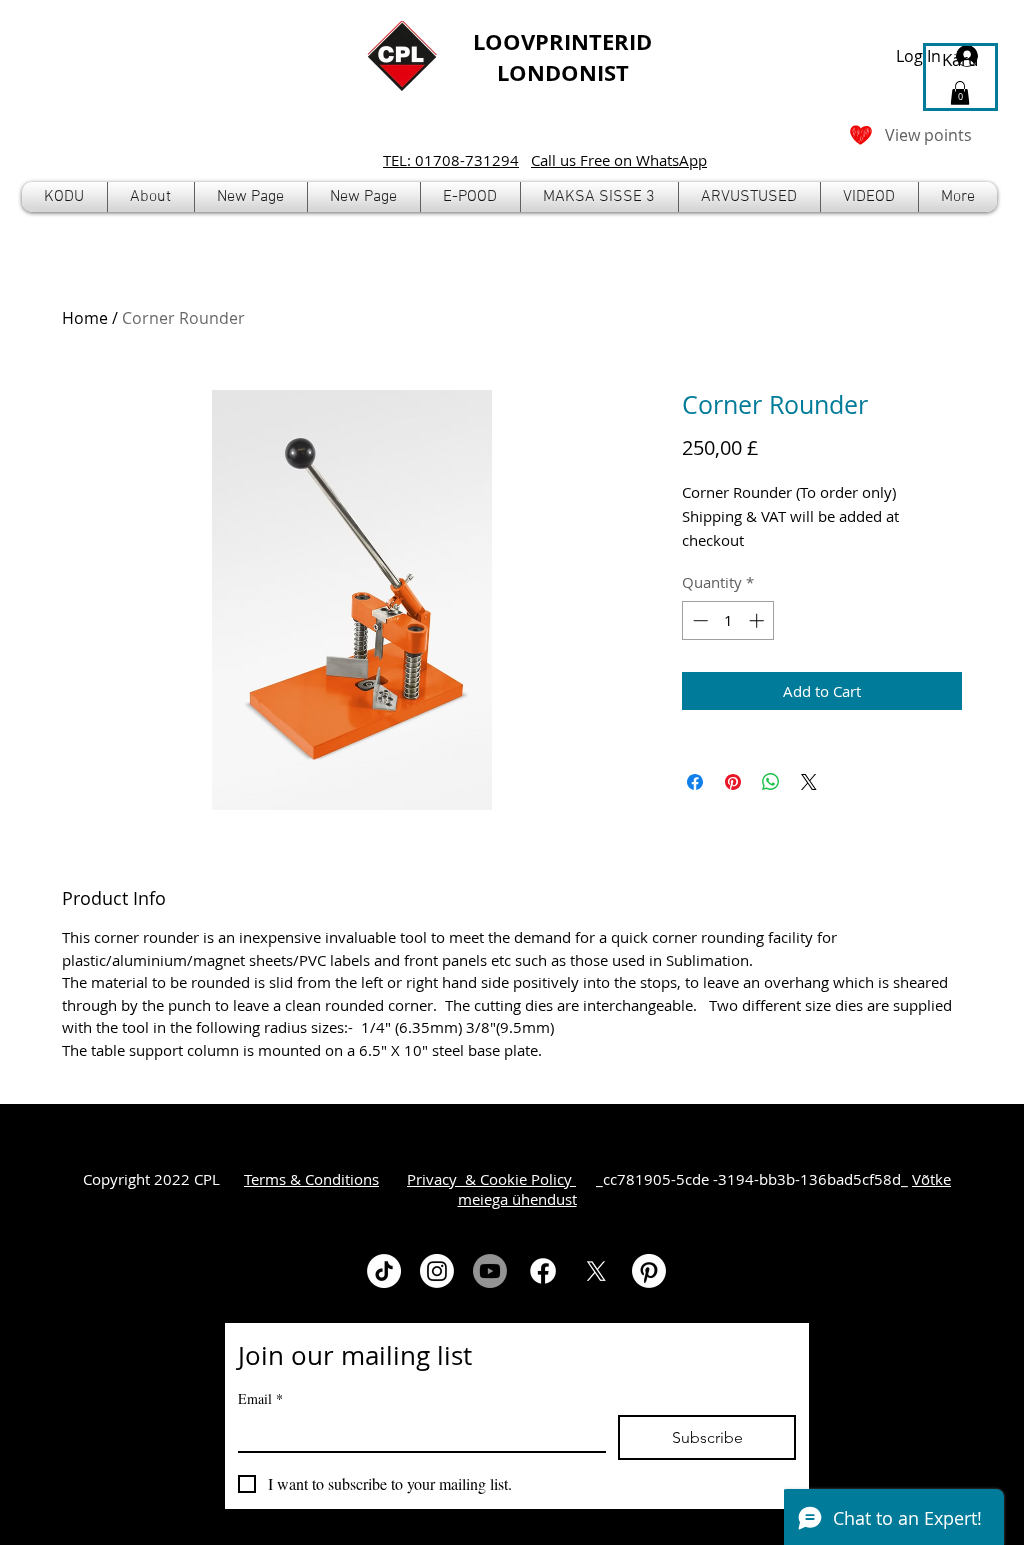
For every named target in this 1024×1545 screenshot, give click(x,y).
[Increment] (758, 620)
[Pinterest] (649, 1271)
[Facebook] (543, 1271)
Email (260, 1398)
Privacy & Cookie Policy (491, 1179)
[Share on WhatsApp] (771, 782)
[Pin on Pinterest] (733, 782)
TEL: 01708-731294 (451, 160)
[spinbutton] (728, 620)
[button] (470, 197)
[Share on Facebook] (695, 782)
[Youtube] (490, 1271)
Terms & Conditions (311, 1179)
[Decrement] (698, 620)
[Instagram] (437, 1271)
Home (85, 318)
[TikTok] (384, 1271)
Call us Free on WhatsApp (619, 160)
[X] (596, 1271)
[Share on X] (809, 782)
